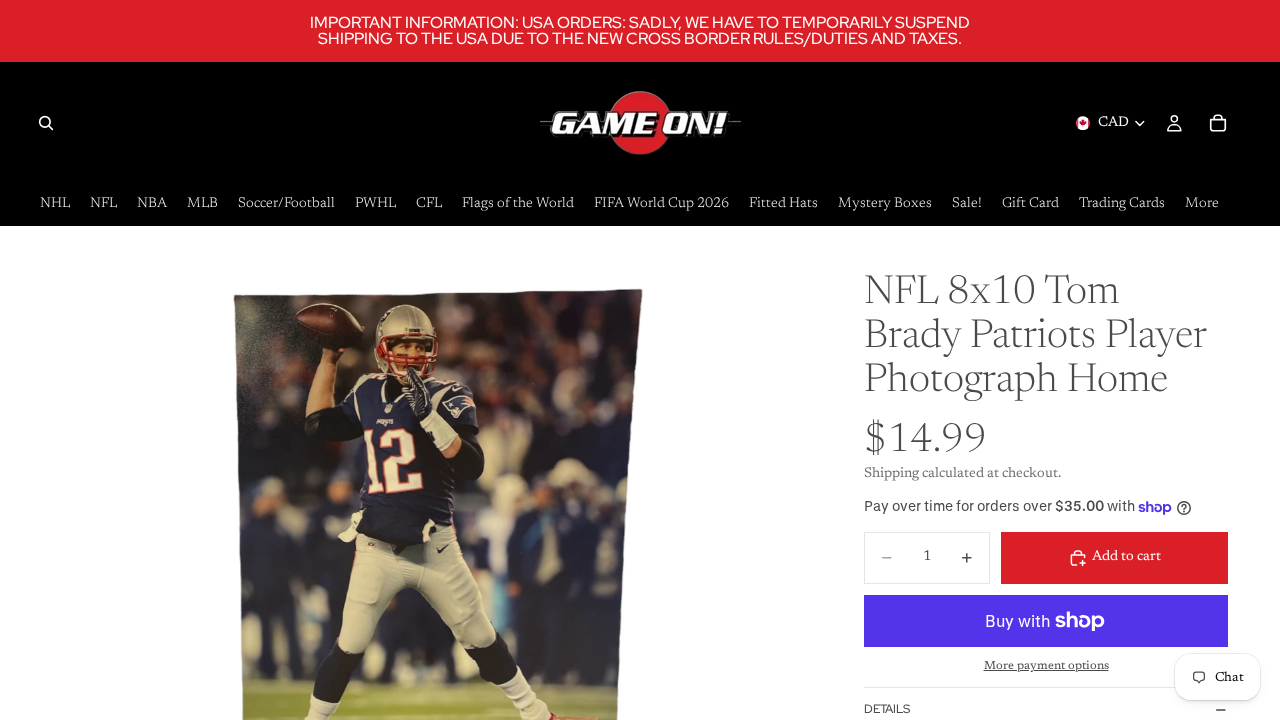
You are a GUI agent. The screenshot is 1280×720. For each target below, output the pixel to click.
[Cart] (1218, 123)
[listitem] (1202, 204)
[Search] (46, 123)
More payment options (1046, 666)
